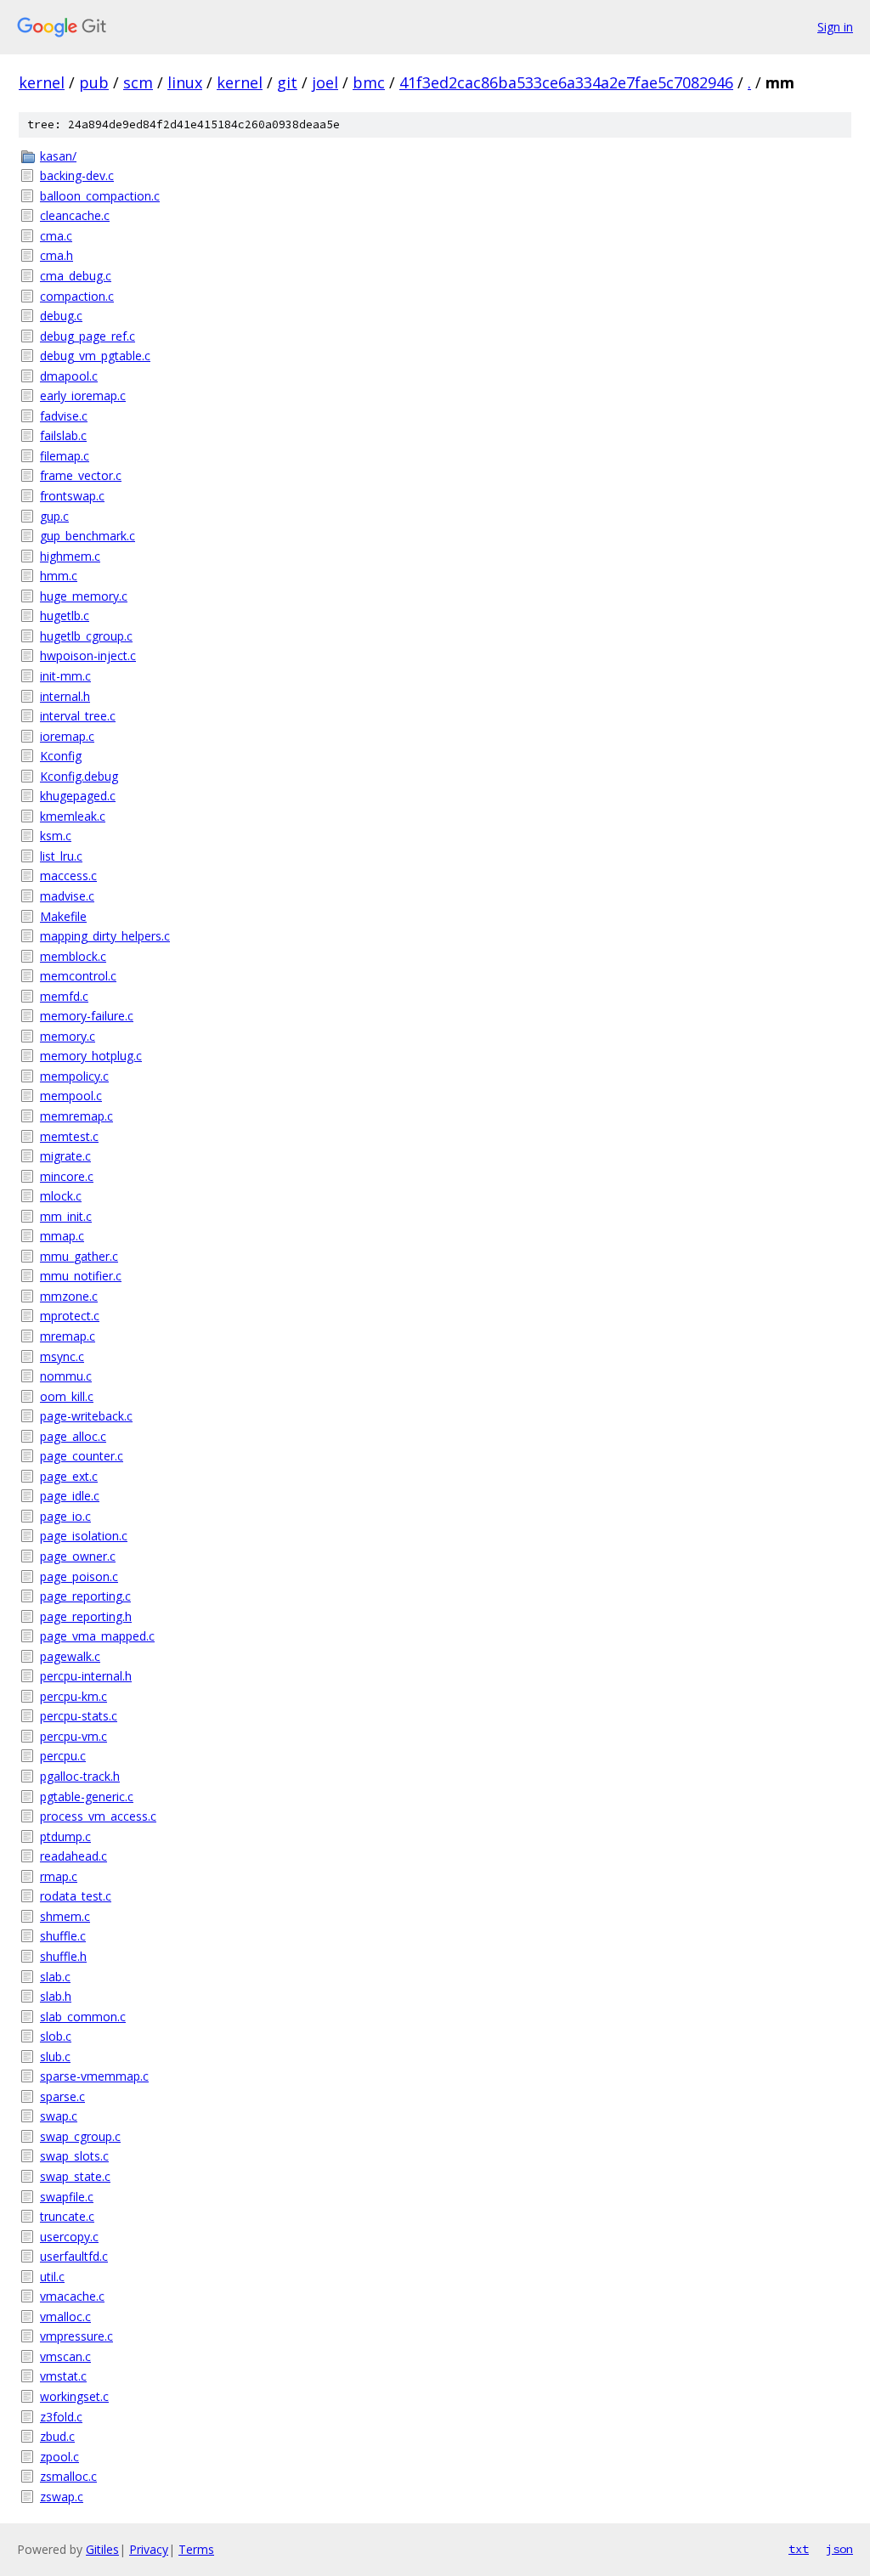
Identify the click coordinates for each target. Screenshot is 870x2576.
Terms (196, 2549)
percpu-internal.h (86, 1676)
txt (799, 2549)
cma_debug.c (76, 276)
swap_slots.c (74, 2156)
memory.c (68, 1036)
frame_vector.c (81, 475)
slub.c (55, 2056)
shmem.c (65, 1916)
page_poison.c (79, 1576)
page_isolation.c (84, 1536)
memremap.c (76, 1116)
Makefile (63, 916)
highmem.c (70, 556)
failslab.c (63, 435)
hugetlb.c (65, 616)
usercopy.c (69, 2237)
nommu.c (66, 1376)
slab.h (56, 1996)
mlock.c (61, 1196)
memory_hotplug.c (91, 1056)
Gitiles (102, 2549)
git (287, 82)
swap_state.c (75, 2176)
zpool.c (59, 2457)
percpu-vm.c (73, 1736)
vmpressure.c (76, 2336)
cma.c (56, 236)
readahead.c (73, 1856)
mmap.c (62, 1236)
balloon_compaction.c (100, 196)
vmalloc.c (65, 2316)
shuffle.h (63, 1956)
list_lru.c (61, 856)
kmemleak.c (73, 816)
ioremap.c (67, 736)
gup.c (54, 516)
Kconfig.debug (79, 776)
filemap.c (65, 456)
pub (94, 82)
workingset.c (74, 2396)
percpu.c (63, 1756)
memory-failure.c (87, 1016)
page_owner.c (78, 1556)
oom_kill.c (67, 1396)
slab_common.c (83, 2017)
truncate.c (67, 2216)
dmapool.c (69, 376)
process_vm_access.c (98, 1816)
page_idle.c (70, 1496)
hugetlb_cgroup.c (86, 636)
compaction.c (77, 296)
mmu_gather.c (79, 1256)
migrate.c (65, 1156)
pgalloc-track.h (80, 1776)
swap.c (59, 2116)
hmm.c (59, 576)
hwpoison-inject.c (88, 655)
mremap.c (68, 1336)
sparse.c (62, 2096)
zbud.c (57, 2436)
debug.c (61, 316)
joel (325, 82)
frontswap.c (72, 496)
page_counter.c (82, 1456)
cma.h (56, 255)
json (839, 2549)
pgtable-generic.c (87, 1796)
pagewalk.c (70, 1656)
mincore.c (67, 1176)
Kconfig (61, 756)
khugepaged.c (78, 796)
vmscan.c (65, 2356)
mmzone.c (69, 1296)
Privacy (149, 2549)
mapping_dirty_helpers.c (105, 936)
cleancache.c (75, 215)
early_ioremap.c (83, 395)
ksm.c (56, 836)
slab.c (55, 1977)
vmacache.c (72, 2296)
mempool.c (71, 1096)
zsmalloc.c (68, 2476)
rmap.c (59, 1876)
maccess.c (68, 876)
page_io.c (65, 1516)
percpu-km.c (73, 1696)
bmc (369, 82)
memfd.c (64, 996)
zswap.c (62, 2497)
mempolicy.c (74, 1076)
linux (185, 82)
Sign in (835, 27)
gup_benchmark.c (88, 536)
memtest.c (69, 1136)
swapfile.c (67, 2197)
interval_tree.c (78, 716)
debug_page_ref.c (88, 336)
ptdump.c (65, 1836)
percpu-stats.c (79, 1716)
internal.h (65, 696)
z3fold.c (61, 2417)
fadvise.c (64, 416)
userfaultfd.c (74, 2256)
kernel (42, 82)
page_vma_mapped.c (97, 1636)
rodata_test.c (76, 1896)
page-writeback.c (86, 1416)
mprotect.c (70, 1316)
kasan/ (58, 156)
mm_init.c (66, 1216)
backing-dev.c (77, 175)
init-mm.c (65, 676)
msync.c (62, 1356)
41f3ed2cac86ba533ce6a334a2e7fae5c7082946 (566, 82)
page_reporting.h (86, 1616)
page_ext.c (69, 1476)
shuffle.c (63, 1936)
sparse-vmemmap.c (94, 2076)
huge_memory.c (84, 596)
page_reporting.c (85, 1596)
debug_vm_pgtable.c (95, 356)
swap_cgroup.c (80, 2136)
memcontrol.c (78, 976)
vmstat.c (63, 2376)
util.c (52, 2277)
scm (138, 82)
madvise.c (67, 896)
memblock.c (73, 956)
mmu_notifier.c (81, 1276)
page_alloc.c (73, 1436)
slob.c (56, 2036)
